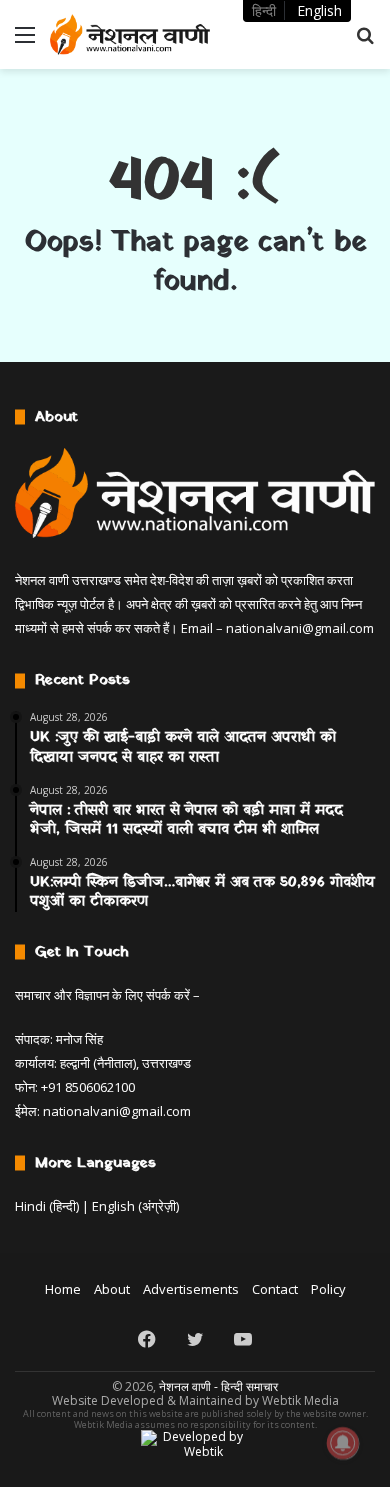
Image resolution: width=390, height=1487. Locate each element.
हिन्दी (264, 10)
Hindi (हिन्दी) (47, 1206)
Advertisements (191, 1289)
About (112, 1289)
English (319, 10)
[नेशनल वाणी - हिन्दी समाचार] (130, 34)
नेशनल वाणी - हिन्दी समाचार (218, 1386)
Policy (328, 1289)
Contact (275, 1289)
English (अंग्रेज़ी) (135, 1206)
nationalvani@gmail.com (300, 628)
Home (63, 1289)
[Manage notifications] (343, 1443)
